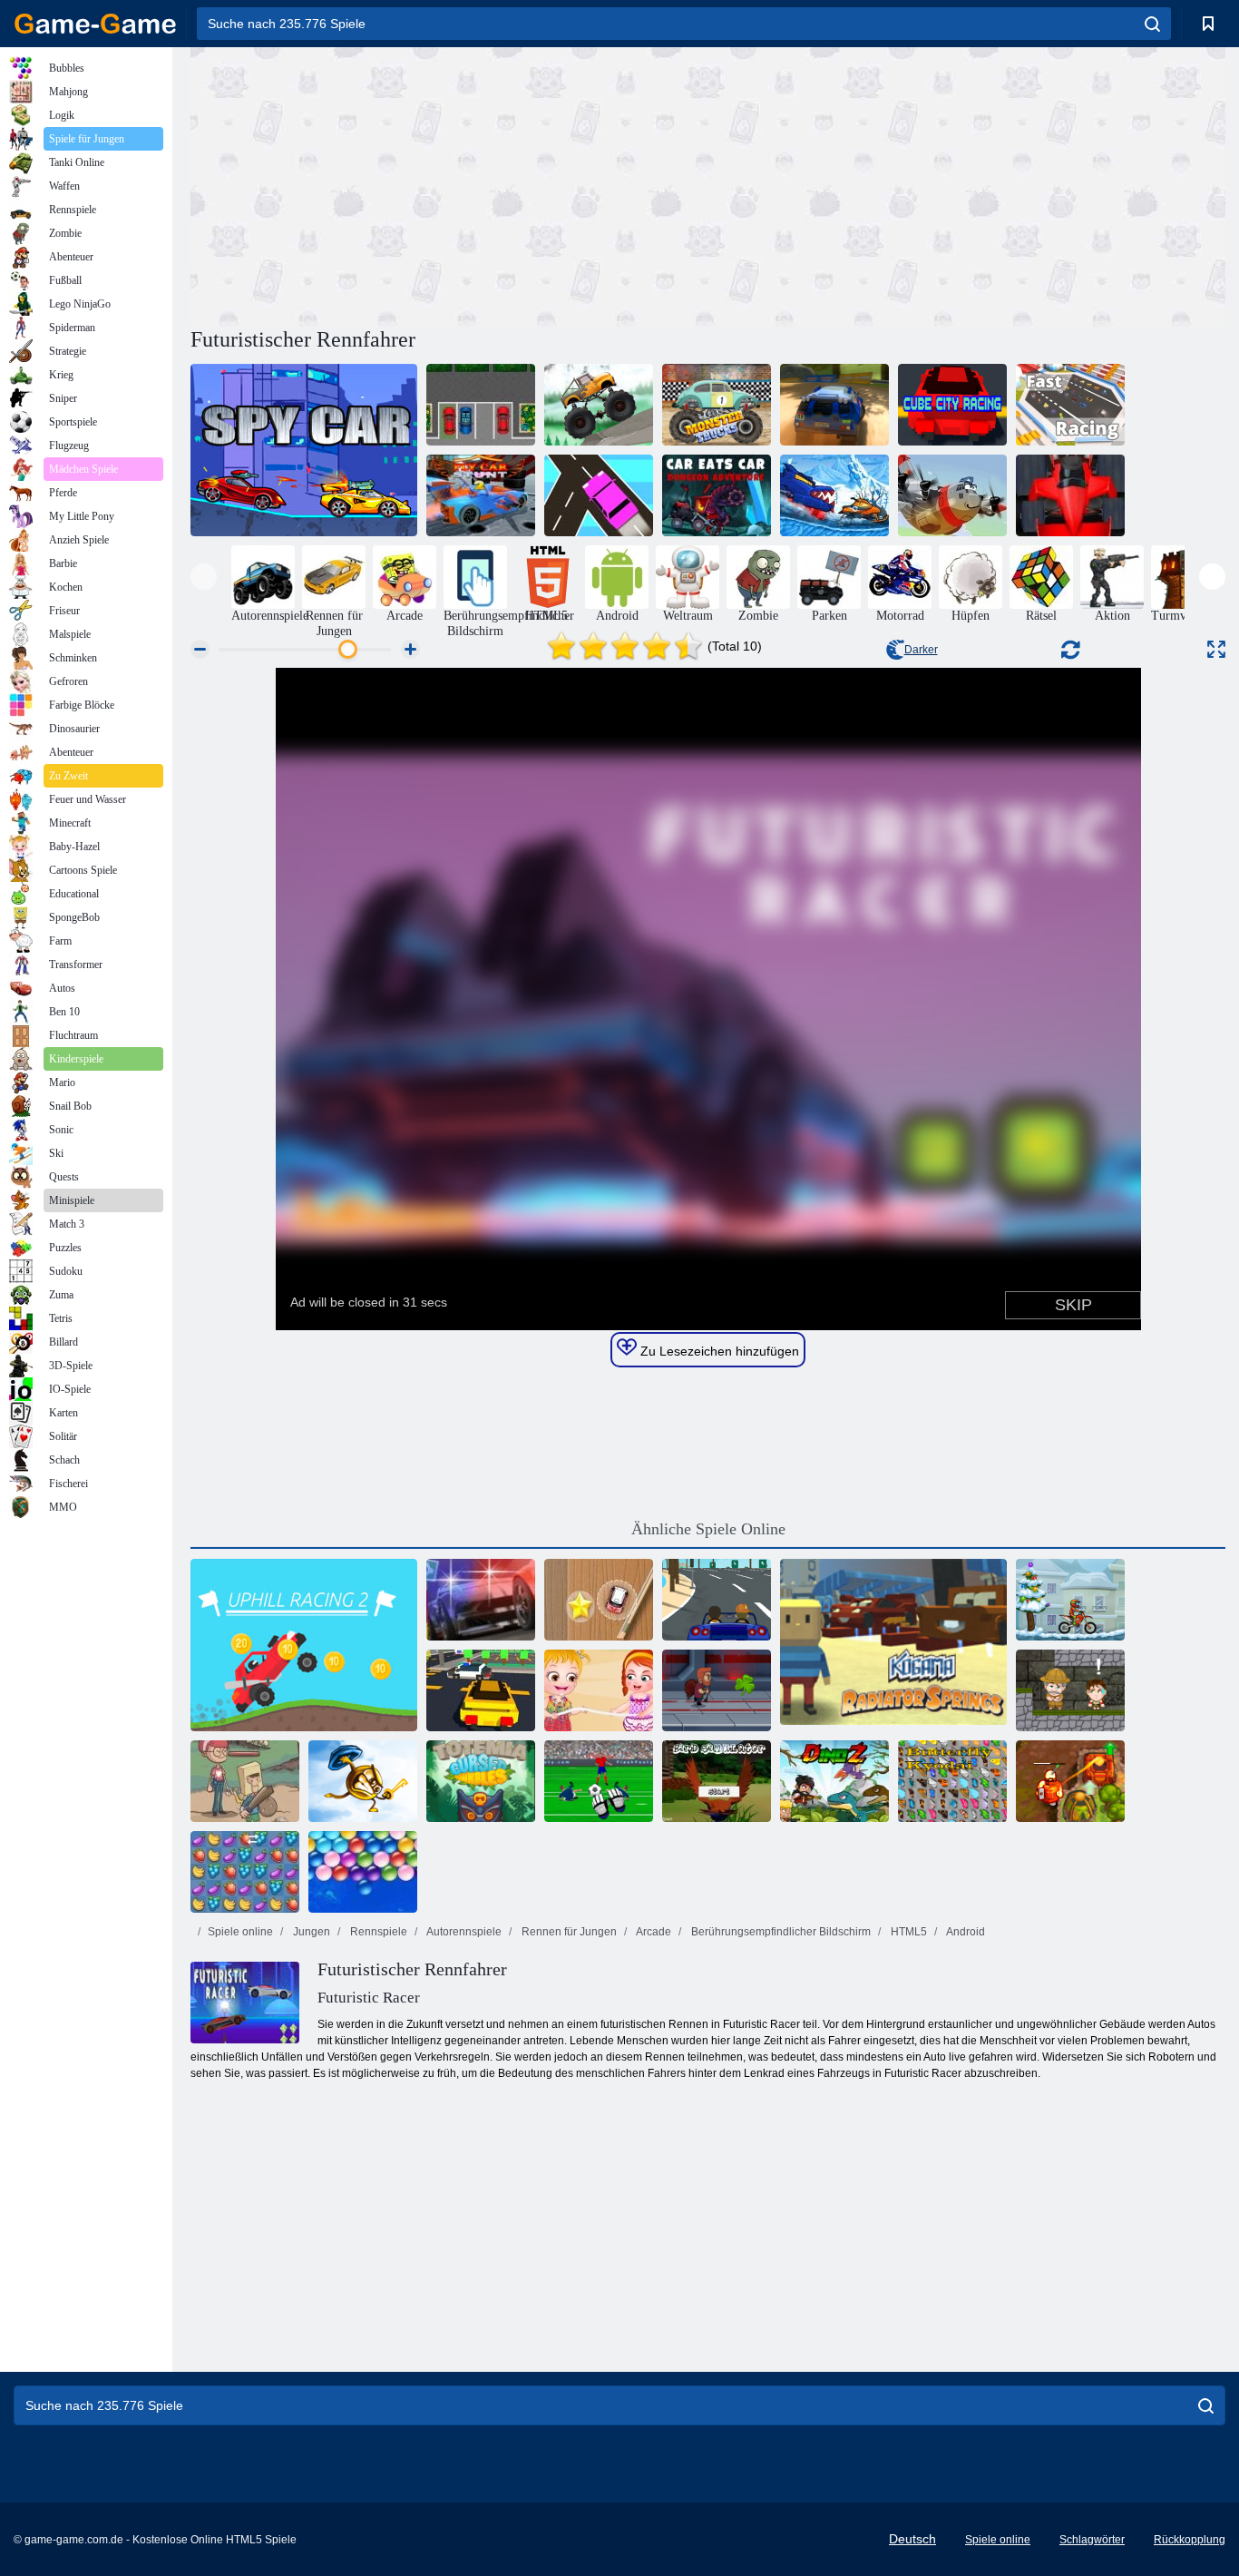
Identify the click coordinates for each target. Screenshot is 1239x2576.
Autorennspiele (463, 1932)
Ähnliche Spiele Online (708, 1529)
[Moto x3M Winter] (1070, 1600)
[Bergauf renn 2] (304, 1645)
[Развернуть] (1216, 649)
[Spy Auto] (304, 450)
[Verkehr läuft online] (599, 495)
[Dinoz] (834, 1781)
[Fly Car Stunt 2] (481, 495)
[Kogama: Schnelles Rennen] (1070, 405)
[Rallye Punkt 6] (834, 405)
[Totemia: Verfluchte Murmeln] (481, 1781)
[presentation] (204, 577)
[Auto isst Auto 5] (717, 495)
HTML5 (907, 1932)
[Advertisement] (449, 184)
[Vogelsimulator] (717, 1781)
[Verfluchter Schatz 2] (1070, 1781)
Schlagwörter (1092, 2540)
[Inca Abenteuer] (1070, 1690)
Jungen (310, 1932)
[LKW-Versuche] (599, 405)
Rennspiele (377, 1932)
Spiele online (240, 1932)
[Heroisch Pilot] (952, 495)
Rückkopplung (1190, 2540)
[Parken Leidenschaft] (481, 405)
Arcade (653, 1932)
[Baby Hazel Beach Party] (599, 1690)
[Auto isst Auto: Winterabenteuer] (834, 495)
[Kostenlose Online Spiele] (95, 24)
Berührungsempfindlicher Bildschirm (780, 1932)
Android (965, 1932)
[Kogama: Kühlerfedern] (893, 1645)
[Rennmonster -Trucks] (717, 405)
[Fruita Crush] (245, 1872)
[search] (1152, 24)
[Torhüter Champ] (599, 1781)
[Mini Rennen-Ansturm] (599, 1600)
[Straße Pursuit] (481, 1600)
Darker (921, 650)
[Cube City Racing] (952, 405)
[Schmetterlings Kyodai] (952, 1781)
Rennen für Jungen (568, 1932)
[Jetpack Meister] (717, 1690)
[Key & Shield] (363, 1781)
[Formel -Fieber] (1070, 495)
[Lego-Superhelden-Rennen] (481, 1690)
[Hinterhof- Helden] (245, 1781)
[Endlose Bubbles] (363, 1872)
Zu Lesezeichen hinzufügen (718, 1351)
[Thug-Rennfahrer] (717, 1600)
